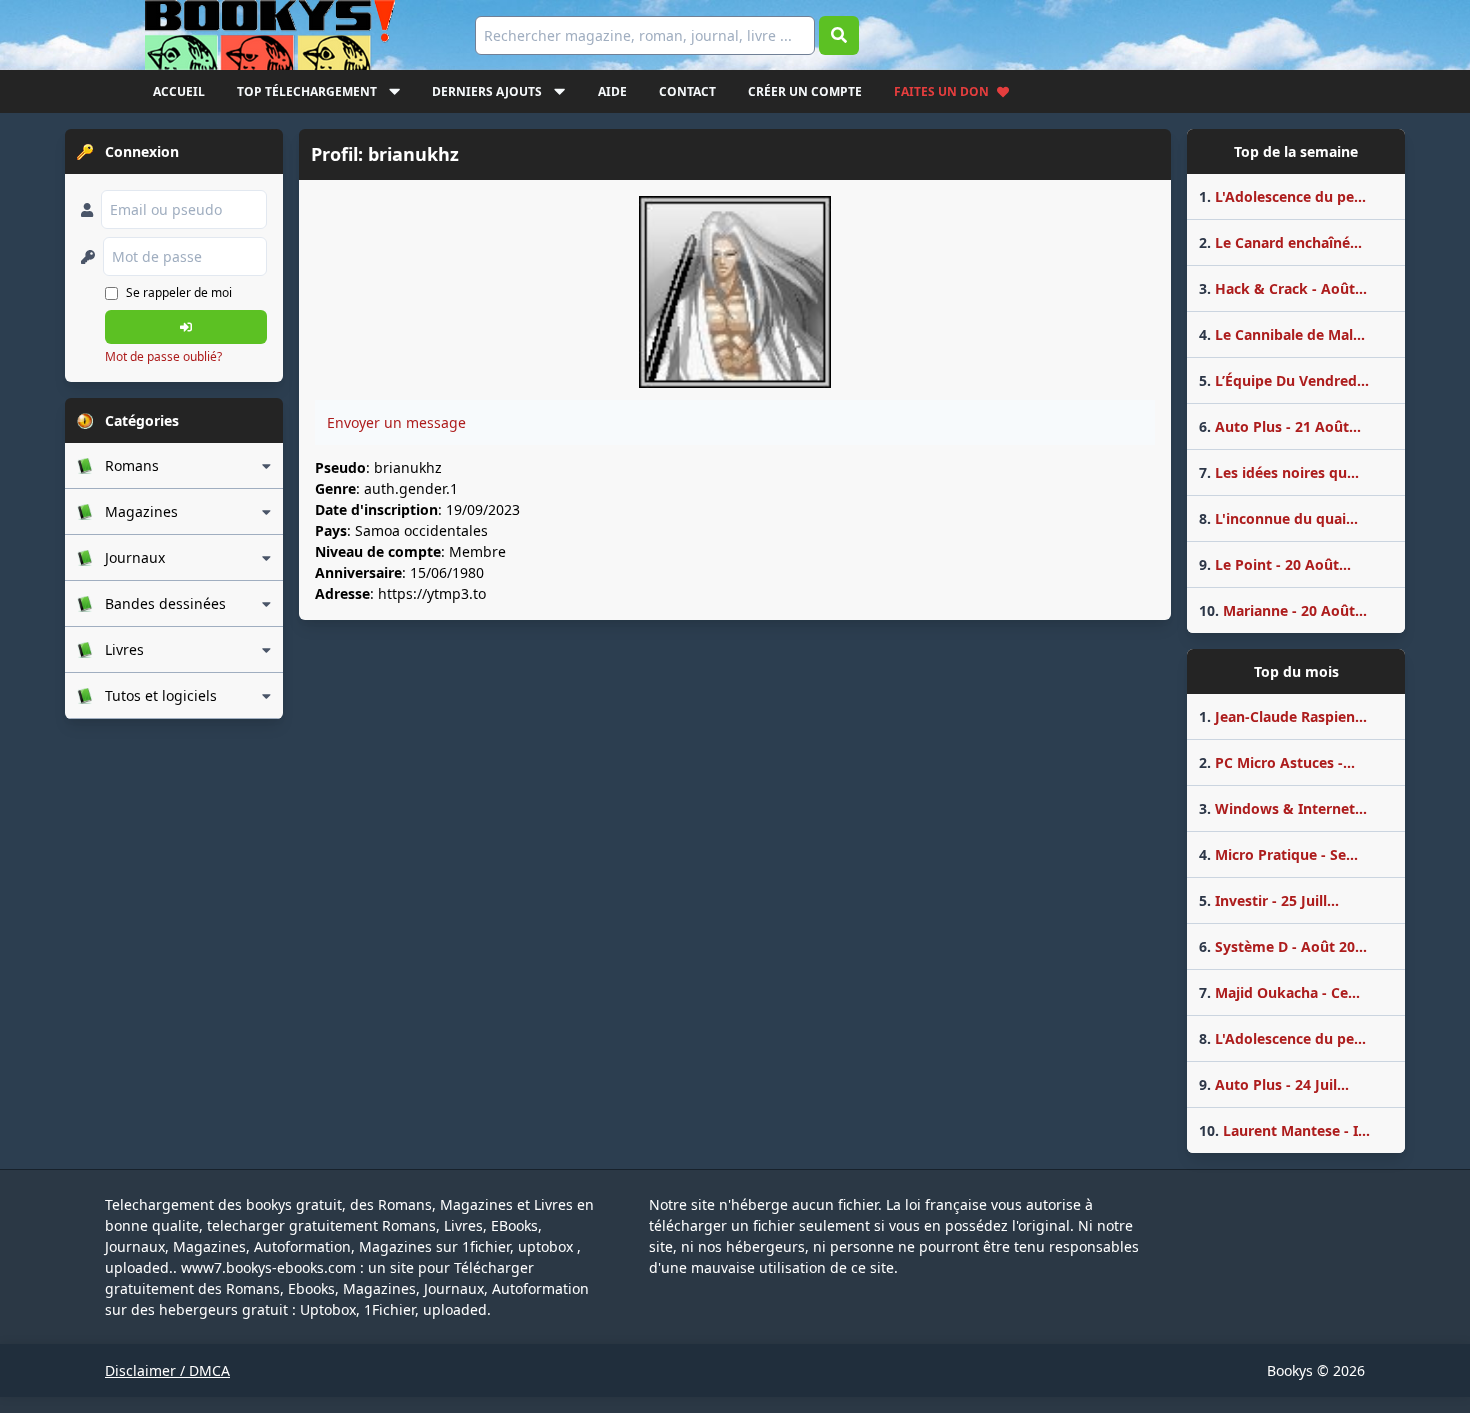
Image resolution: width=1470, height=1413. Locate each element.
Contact (687, 91)
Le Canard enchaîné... (1280, 242)
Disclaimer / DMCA (167, 1370)
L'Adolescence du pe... (1282, 196)
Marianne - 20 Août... (1283, 610)
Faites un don (941, 91)
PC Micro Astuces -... (1277, 762)
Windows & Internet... (1283, 808)
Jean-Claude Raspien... (1283, 716)
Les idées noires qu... (1279, 472)
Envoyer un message (396, 422)
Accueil (179, 91)
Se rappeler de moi (179, 292)
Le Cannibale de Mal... (1282, 334)
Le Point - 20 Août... (1275, 564)
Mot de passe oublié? (163, 356)
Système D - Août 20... (1283, 946)
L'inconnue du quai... (1278, 518)
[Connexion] (186, 327)
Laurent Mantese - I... (1284, 1130)
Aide (612, 91)
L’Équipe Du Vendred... (1284, 380)
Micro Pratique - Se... (1278, 854)
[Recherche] (839, 35)
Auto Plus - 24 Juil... (1274, 1084)
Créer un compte (805, 91)
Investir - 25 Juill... (1269, 900)
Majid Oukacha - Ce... (1279, 992)
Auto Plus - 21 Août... (1280, 426)
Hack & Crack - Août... (1283, 288)
